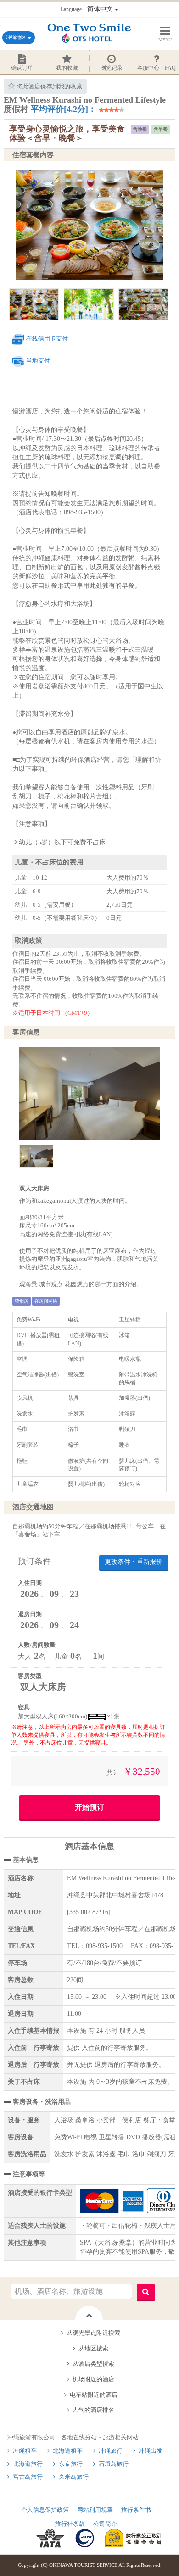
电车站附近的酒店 (94, 2395)
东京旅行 (71, 2464)
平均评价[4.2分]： (64, 109)
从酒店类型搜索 (93, 2364)
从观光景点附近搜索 (93, 2333)
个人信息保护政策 (45, 2510)
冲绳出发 (151, 2451)
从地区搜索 (93, 2348)
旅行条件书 (136, 2510)
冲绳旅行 (111, 2451)
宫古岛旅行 (28, 2477)
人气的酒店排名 (93, 2410)
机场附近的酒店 (93, 2379)
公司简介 (105, 2524)
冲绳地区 (17, 37)
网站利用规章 (95, 2510)
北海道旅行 (28, 2464)
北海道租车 (68, 2451)
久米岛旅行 (74, 2477)
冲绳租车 (25, 2451)
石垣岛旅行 (114, 2464)
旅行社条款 (70, 2524)
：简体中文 (88, 9)
